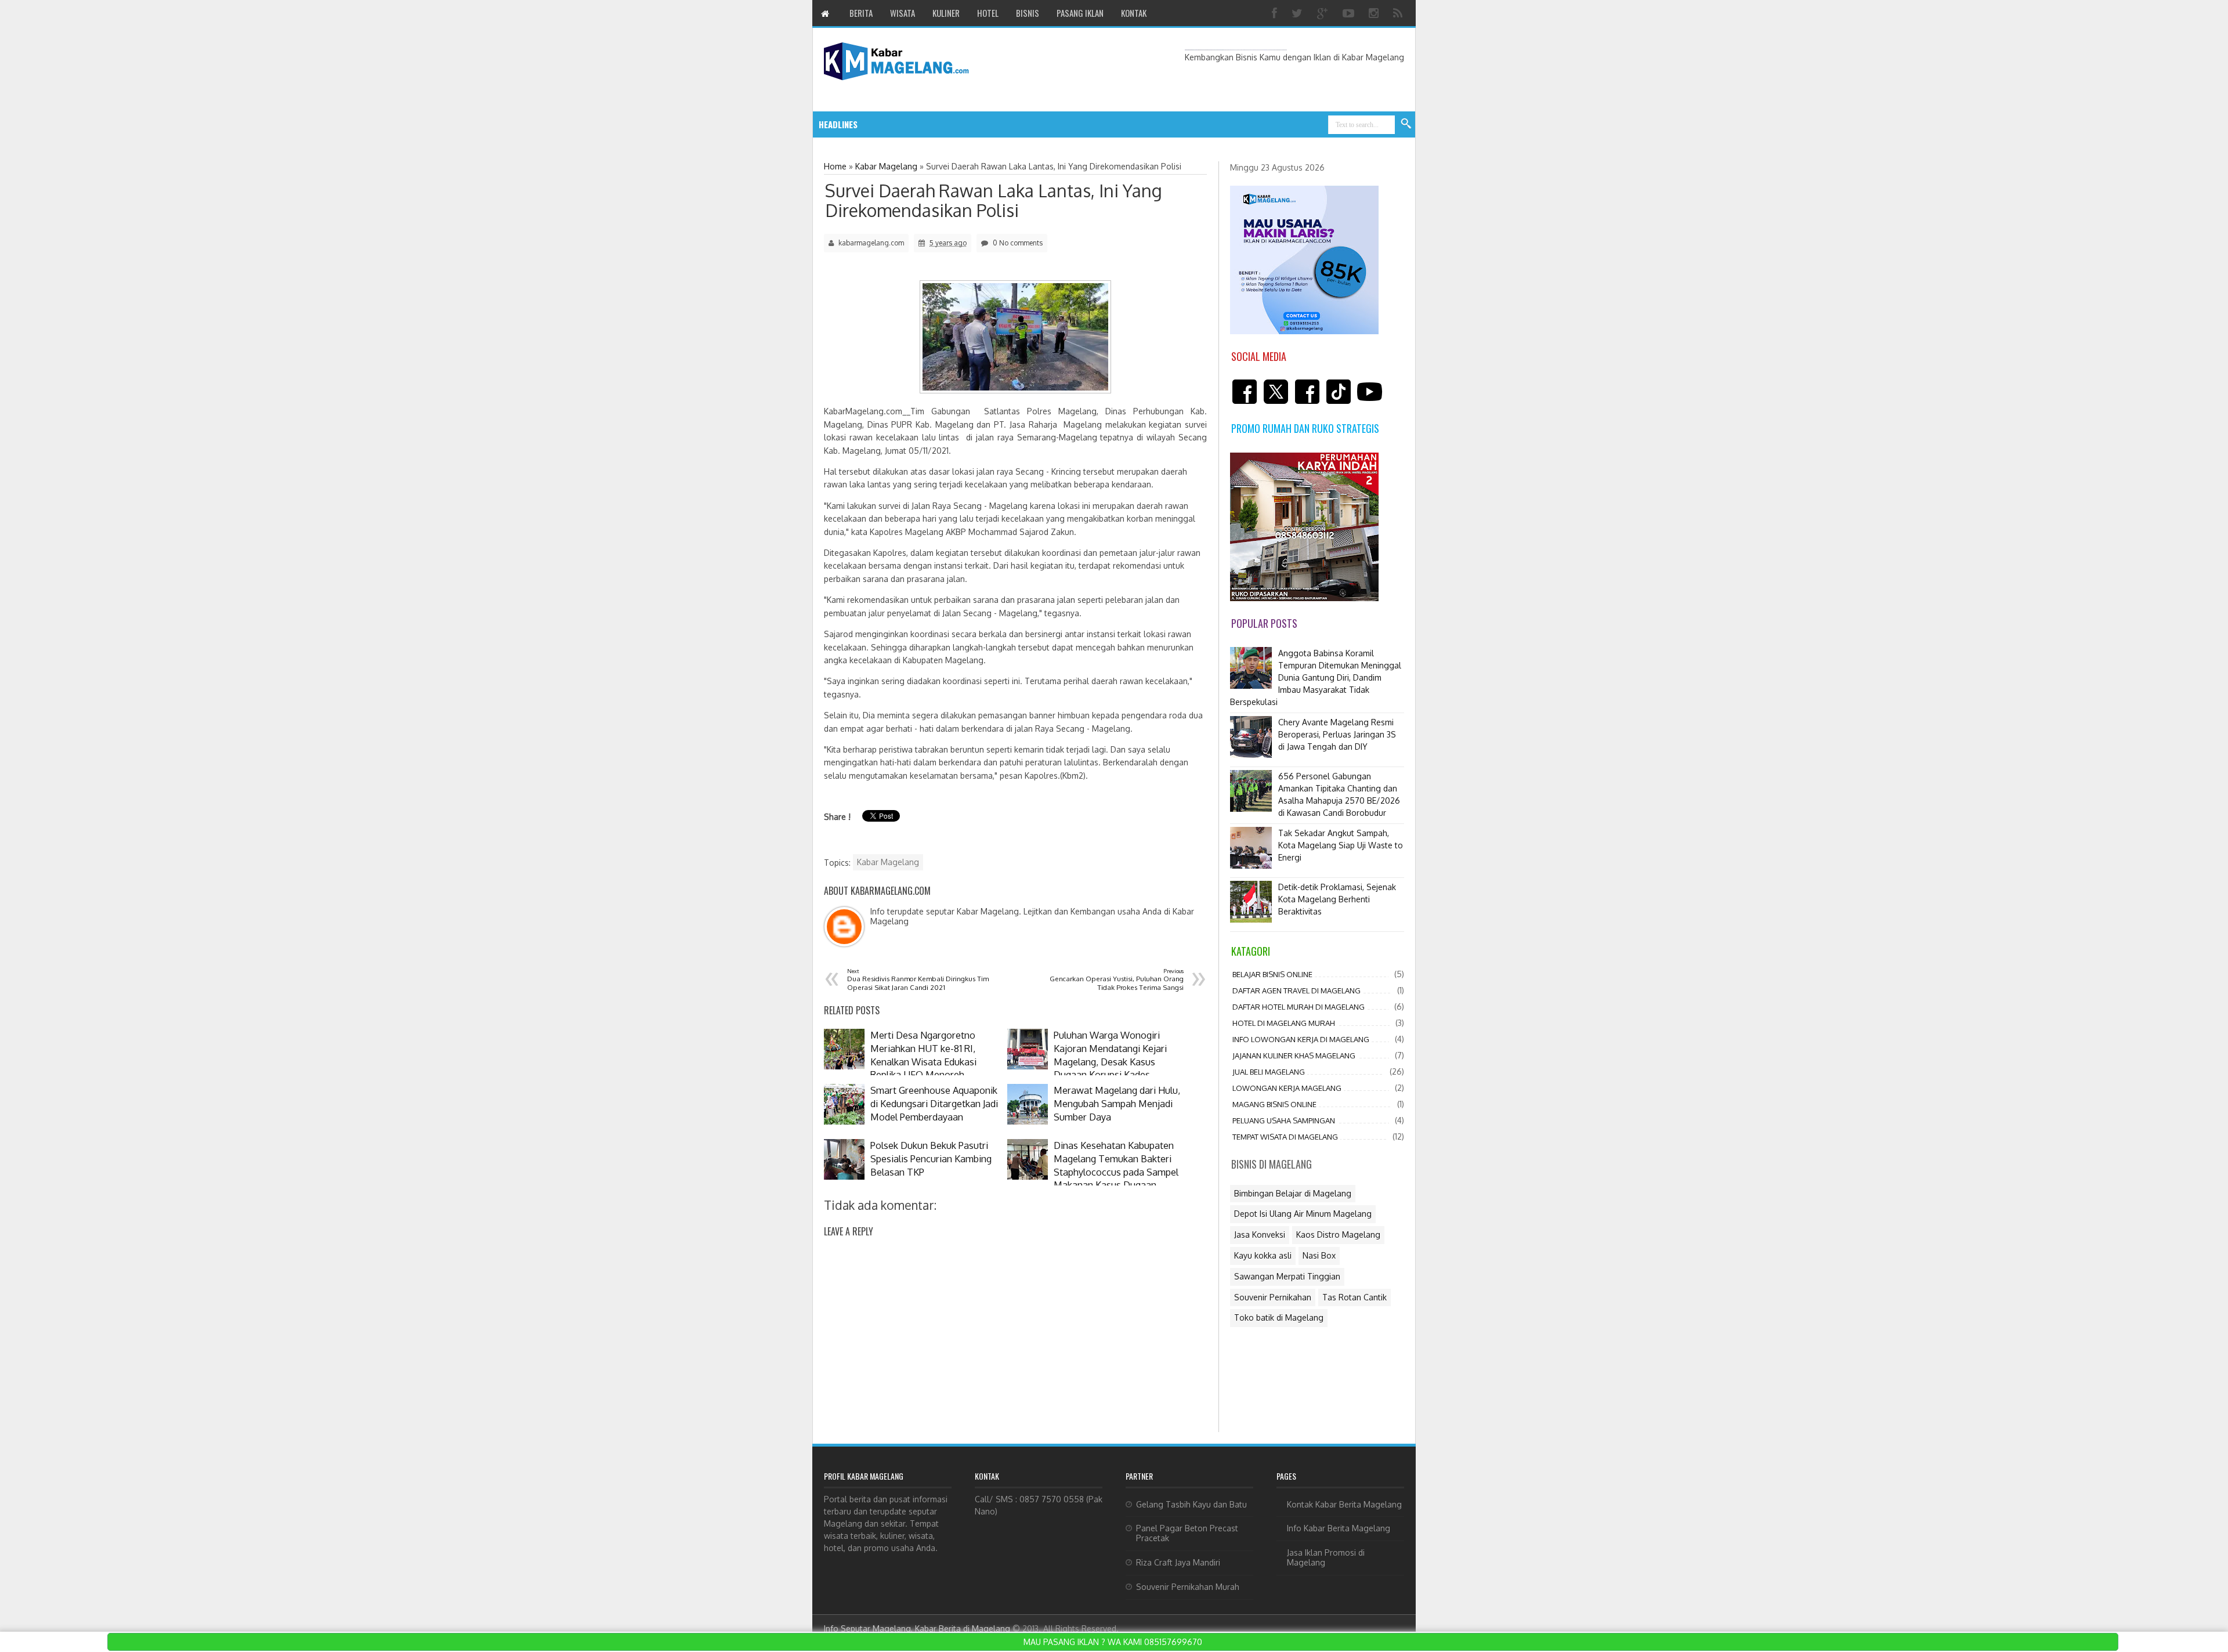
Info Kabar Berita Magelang (1339, 1528)
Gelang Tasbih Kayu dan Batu (1191, 1504)
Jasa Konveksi (1260, 1235)
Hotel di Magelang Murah (1284, 1023)
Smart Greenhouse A (950, 124)
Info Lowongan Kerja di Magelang (1301, 1039)
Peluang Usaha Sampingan (1284, 1120)
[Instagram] (1375, 13)
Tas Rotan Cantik (1354, 1297)
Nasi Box (1319, 1255)
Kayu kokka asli (1263, 1255)
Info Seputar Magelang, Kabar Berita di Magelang (917, 1628)
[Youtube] (1350, 13)
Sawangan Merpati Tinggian (1287, 1276)
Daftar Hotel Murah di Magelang (1299, 1007)
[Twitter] (1299, 13)
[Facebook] (1276, 13)
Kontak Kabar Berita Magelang (1344, 1504)
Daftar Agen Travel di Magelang (1296, 991)
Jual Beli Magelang (1269, 1072)
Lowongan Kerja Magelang (1287, 1088)
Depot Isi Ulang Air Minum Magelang (1303, 1214)
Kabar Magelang (888, 862)
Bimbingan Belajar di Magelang (1293, 1193)
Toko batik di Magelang (1279, 1317)
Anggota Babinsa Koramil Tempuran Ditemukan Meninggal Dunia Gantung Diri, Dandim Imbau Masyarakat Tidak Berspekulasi (1316, 677)
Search (1406, 124)
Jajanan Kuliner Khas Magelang (1294, 1055)
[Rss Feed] (1399, 13)
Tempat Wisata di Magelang (1285, 1137)
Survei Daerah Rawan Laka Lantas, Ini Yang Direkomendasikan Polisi (994, 200)
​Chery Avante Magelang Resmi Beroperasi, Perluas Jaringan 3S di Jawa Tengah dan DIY (1337, 734)
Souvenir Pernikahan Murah (1188, 1587)
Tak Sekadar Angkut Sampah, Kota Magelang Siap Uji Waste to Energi (1341, 845)
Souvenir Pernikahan (1273, 1297)
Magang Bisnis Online (1274, 1104)
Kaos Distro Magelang (1338, 1235)
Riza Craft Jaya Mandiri (1178, 1562)
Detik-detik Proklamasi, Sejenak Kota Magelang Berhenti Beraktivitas (1337, 899)
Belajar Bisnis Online (1272, 974)
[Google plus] (1324, 13)
